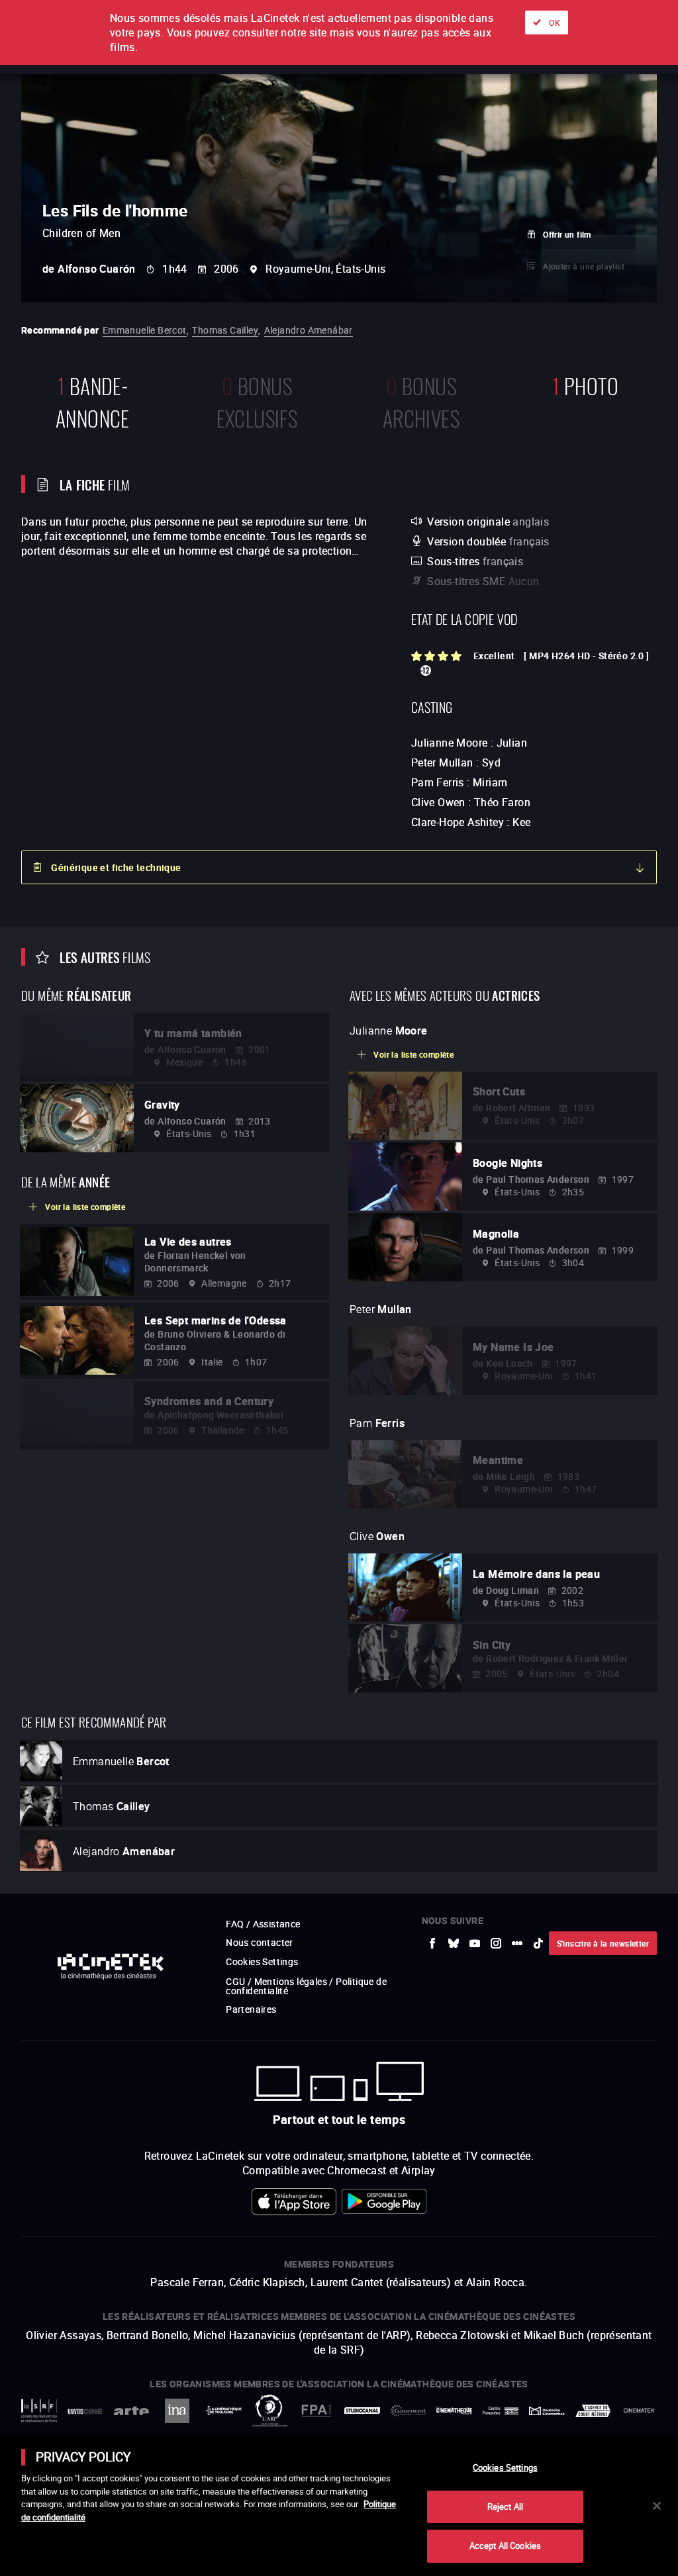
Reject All (505, 2507)
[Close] (657, 2506)
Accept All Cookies (505, 2546)
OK (555, 23)
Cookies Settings (505, 2467)
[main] (339, 2506)
